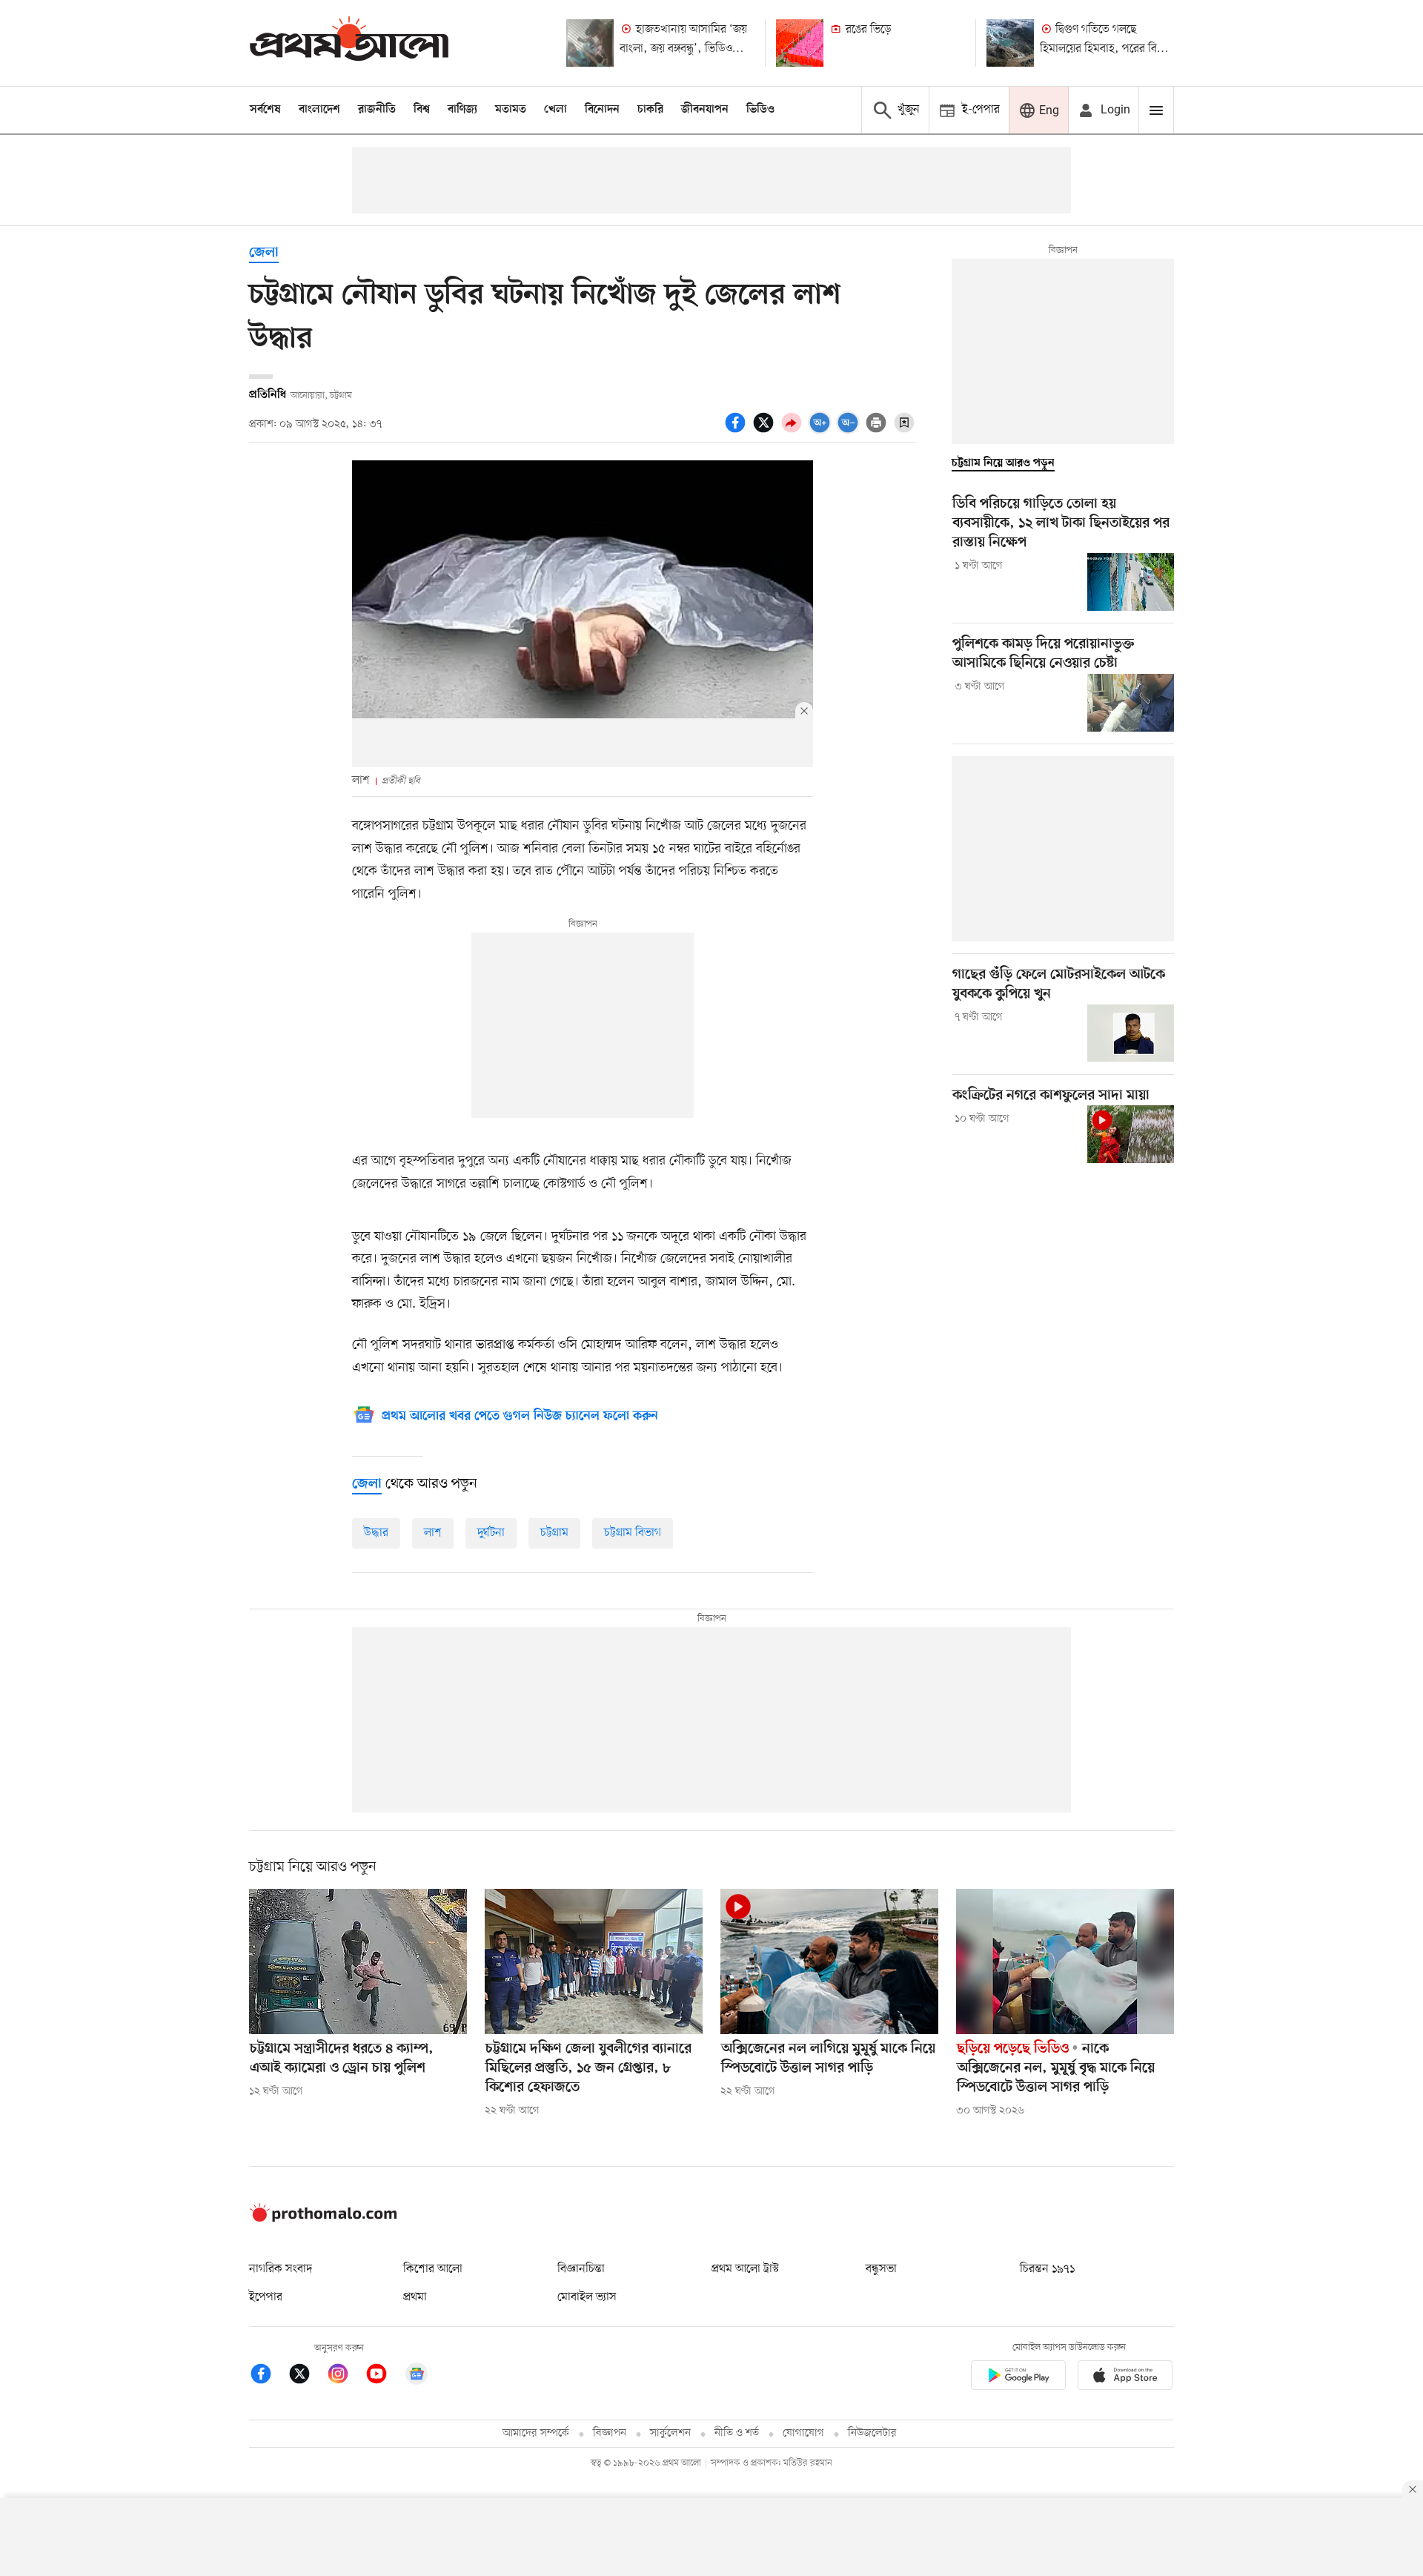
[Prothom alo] (349, 43)
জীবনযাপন (705, 110)
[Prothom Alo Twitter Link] (307, 2376)
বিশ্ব (422, 110)
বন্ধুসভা (881, 2269)
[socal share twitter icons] (766, 431)
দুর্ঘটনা (491, 1533)
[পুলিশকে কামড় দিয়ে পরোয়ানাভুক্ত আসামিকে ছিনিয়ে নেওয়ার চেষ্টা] (1131, 703)
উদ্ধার (376, 1533)
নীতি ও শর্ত (737, 2433)
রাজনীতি (377, 110)
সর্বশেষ (265, 110)
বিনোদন (602, 110)
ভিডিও (760, 110)
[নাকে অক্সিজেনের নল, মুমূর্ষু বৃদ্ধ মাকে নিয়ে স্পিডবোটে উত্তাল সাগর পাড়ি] (1065, 1961)
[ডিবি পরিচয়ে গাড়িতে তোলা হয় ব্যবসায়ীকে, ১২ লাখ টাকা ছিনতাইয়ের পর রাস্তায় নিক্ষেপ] (1131, 582)
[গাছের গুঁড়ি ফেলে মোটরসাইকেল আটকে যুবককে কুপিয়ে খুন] (1131, 1033)
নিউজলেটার (872, 2433)
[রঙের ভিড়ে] (800, 43)
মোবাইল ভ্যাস (587, 2297)
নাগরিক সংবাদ (281, 2269)
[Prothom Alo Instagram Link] (345, 2376)
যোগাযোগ (803, 2433)
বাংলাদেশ (319, 110)
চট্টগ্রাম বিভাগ (633, 1533)
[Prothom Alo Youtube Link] (384, 2376)
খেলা (555, 110)
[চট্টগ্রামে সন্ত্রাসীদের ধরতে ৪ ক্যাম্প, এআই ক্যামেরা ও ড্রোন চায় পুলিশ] (358, 1961)
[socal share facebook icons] (737, 431)
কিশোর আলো (433, 2269)
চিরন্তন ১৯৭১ (1047, 2269)
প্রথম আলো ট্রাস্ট (745, 2269)
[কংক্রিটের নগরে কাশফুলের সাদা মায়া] (1131, 1134)
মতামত (511, 110)
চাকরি (650, 110)
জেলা (264, 253)
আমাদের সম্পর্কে (536, 2433)
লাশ (433, 1533)
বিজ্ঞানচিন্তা (581, 2269)
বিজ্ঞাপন (610, 2433)
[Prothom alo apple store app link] (1125, 2378)
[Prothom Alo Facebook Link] (268, 2376)
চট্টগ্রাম (554, 1533)
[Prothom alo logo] (323, 2219)
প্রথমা (415, 2297)
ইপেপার (266, 2297)
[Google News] (417, 2376)
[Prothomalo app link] (1018, 2378)
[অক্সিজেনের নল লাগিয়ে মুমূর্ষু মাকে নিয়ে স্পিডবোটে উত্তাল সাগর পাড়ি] (829, 1961)
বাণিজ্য (462, 110)
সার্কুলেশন (670, 2433)
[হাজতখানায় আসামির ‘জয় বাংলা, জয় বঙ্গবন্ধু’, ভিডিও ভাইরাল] (590, 43)
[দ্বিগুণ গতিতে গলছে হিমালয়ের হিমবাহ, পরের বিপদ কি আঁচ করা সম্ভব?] (1010, 43)
